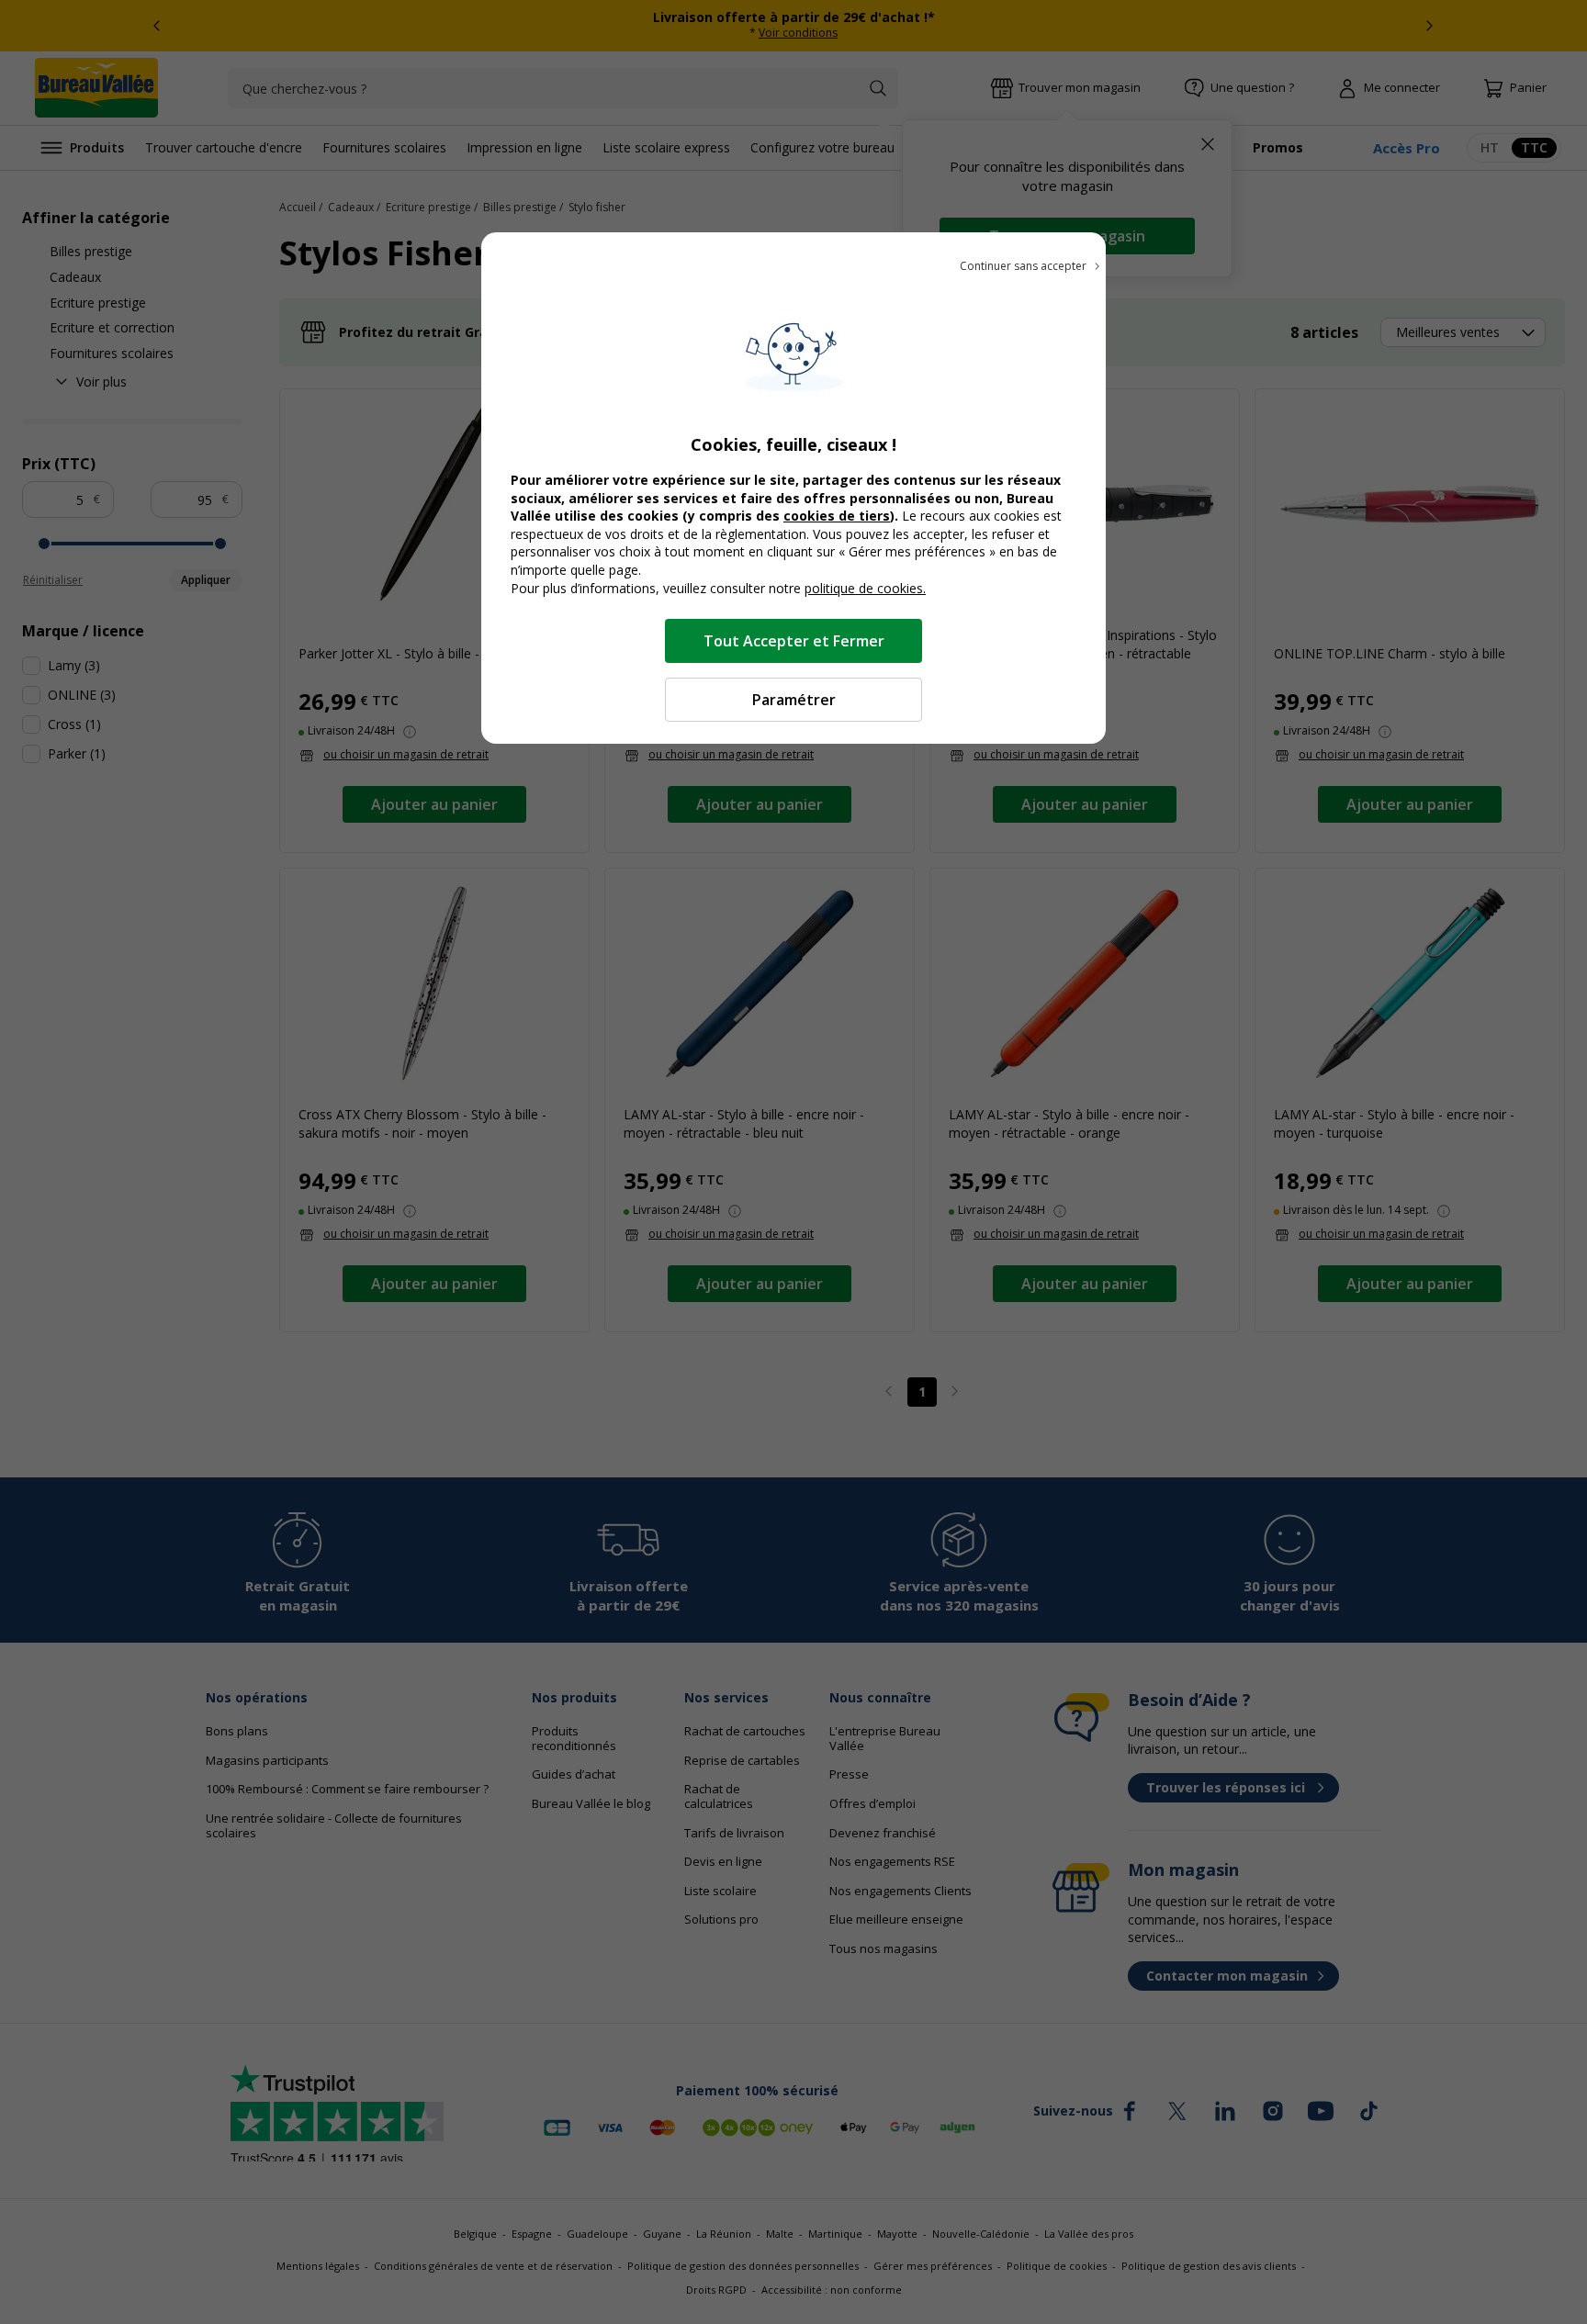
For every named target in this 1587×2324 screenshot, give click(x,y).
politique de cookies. (865, 588)
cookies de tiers (837, 516)
